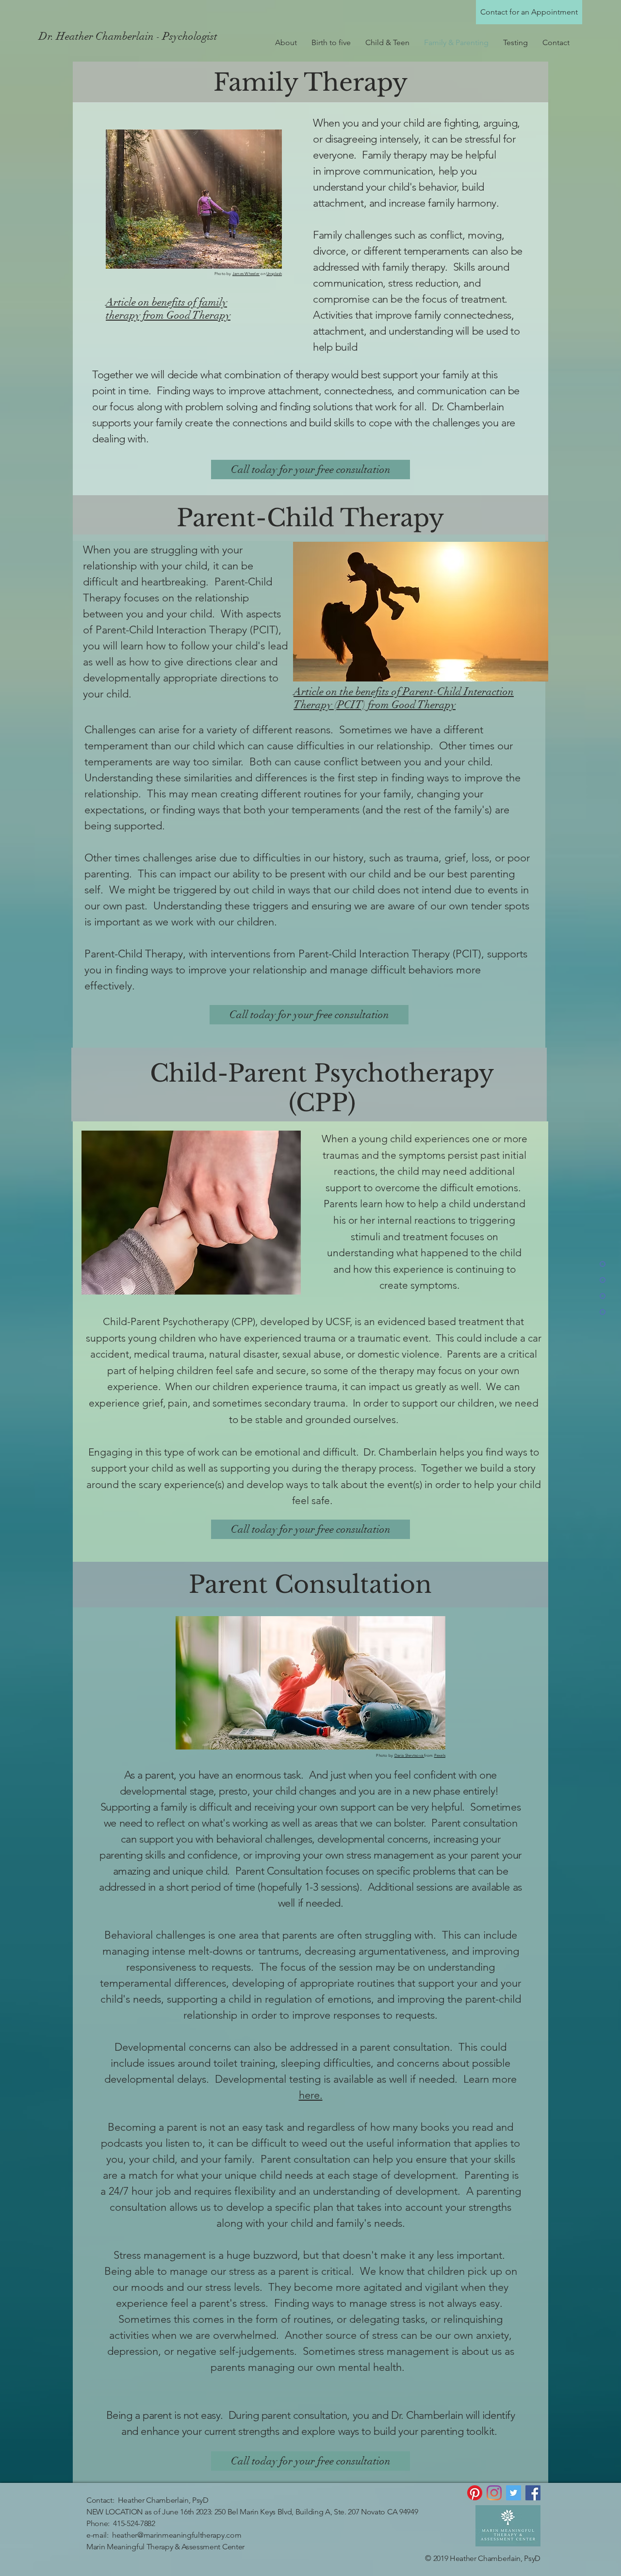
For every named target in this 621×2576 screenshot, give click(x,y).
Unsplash (274, 274)
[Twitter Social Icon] (514, 2493)
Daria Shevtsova (409, 1756)
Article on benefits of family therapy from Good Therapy (168, 308)
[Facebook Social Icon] (533, 2493)
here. (311, 2095)
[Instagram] (494, 2493)
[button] (387, 43)
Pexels (440, 1756)
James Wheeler (246, 274)
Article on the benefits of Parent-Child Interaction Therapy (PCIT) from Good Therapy (404, 698)
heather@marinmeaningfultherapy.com (177, 2535)
